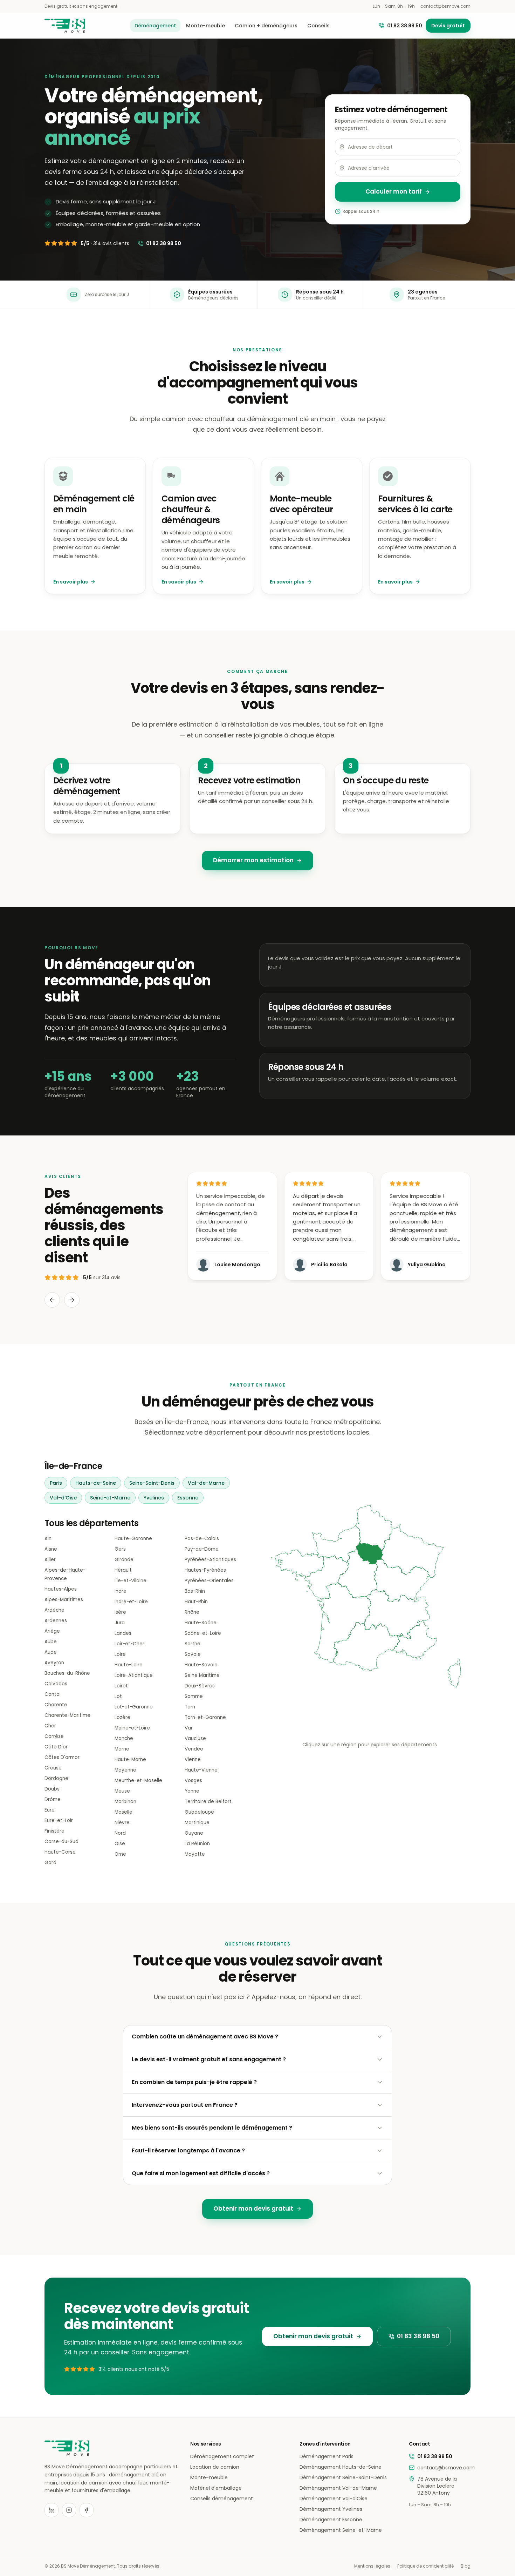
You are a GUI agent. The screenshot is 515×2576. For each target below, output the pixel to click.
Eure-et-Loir (59, 1820)
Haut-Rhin (196, 1602)
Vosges (193, 1781)
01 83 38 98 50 (405, 26)
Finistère (54, 1831)
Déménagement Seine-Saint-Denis (343, 2477)
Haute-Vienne (201, 1770)
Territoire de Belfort (208, 1802)
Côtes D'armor (62, 1757)
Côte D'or (56, 1747)
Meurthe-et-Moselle (138, 1781)
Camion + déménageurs (266, 26)
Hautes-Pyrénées (205, 1570)
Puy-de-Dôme (202, 1549)
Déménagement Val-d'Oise (334, 2499)
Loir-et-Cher (129, 1644)
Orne (120, 1854)
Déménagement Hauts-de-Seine (341, 2467)
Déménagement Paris (327, 2456)
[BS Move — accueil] (65, 26)
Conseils (318, 26)
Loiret (121, 1686)
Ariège (52, 1631)
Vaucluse (195, 1738)
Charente (56, 1705)
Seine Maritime (202, 1675)
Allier (50, 1560)
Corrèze (54, 1736)
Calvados (56, 1684)
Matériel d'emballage (216, 2488)
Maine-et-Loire (132, 1728)
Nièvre (122, 1823)
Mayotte (195, 1854)
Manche (124, 1738)
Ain (48, 1539)
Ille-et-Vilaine (131, 1581)
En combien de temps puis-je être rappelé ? (194, 2082)
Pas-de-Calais (202, 1539)
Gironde (124, 1560)
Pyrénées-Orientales (209, 1581)
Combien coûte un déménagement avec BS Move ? (205, 2036)
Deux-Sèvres (200, 1686)
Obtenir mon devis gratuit (253, 2209)
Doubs (52, 1789)
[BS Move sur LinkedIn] (51, 2510)
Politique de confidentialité (425, 2566)
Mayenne (125, 1770)
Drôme (53, 1799)
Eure (50, 1810)
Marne (122, 1749)
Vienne (193, 1759)
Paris (56, 1483)
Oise (120, 1844)
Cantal (53, 1694)
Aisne (51, 1549)
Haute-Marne (130, 1759)
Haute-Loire (129, 1665)
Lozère (122, 1717)
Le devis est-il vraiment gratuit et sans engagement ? (209, 2059)
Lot (118, 1696)
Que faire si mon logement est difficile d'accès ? (201, 2173)
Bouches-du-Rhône (67, 1673)
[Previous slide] (52, 1300)
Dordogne (56, 1778)
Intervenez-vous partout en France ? (185, 2105)
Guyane (194, 1833)
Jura (120, 1623)
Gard (50, 1863)
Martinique (197, 1823)
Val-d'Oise (63, 1498)
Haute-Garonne (133, 1539)
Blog (466, 2566)
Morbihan (125, 1802)
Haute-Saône (201, 1623)
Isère (120, 1612)
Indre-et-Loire (131, 1602)
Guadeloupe (199, 1812)
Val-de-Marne (206, 1483)
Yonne (192, 1791)
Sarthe (193, 1644)
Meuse (122, 1791)
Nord (120, 1833)
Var (189, 1728)
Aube (51, 1642)
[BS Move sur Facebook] (87, 2510)
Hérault (123, 1570)
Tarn (190, 1707)
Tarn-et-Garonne (205, 1717)
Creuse (53, 1768)
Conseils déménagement (222, 2499)
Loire (120, 1654)
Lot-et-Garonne (134, 1707)
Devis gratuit (448, 26)
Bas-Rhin (195, 1591)
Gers (120, 1549)
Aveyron (54, 1663)
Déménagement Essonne (331, 2520)
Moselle (123, 1812)
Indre (121, 1591)
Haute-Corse (60, 1852)
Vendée (194, 1749)
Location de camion (215, 2467)
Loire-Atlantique (134, 1675)
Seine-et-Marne (110, 1498)
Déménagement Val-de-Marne (338, 2488)
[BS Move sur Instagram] (69, 2510)
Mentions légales (372, 2566)
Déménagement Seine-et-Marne (341, 2530)
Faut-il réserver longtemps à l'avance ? (188, 2150)
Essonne (188, 1498)
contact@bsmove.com (445, 6)
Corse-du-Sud (61, 1842)
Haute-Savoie (201, 1665)
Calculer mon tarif (394, 191)
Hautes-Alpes (61, 1589)
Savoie (193, 1654)
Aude (51, 1652)
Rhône (192, 1612)
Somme (194, 1696)
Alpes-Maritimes (64, 1600)
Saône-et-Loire (203, 1633)
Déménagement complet (222, 2456)
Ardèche (54, 1610)
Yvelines (154, 1498)
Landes (123, 1633)
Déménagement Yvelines (331, 2509)
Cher (50, 1726)
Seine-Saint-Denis (152, 1483)
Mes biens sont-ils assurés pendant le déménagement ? (212, 2128)
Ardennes (56, 1621)
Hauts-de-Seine (96, 1483)
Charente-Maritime (67, 1715)
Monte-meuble (205, 26)
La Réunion (197, 1844)
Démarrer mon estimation (253, 860)
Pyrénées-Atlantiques (210, 1560)
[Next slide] (72, 1300)
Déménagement (155, 26)
